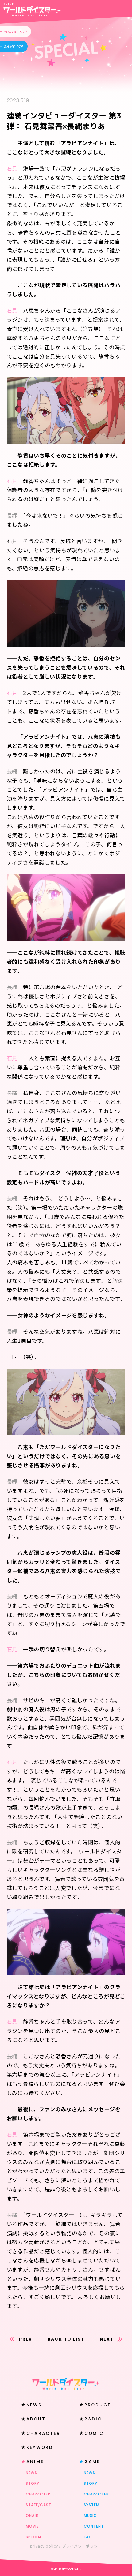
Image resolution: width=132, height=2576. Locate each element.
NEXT (107, 2339)
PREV (26, 2339)
